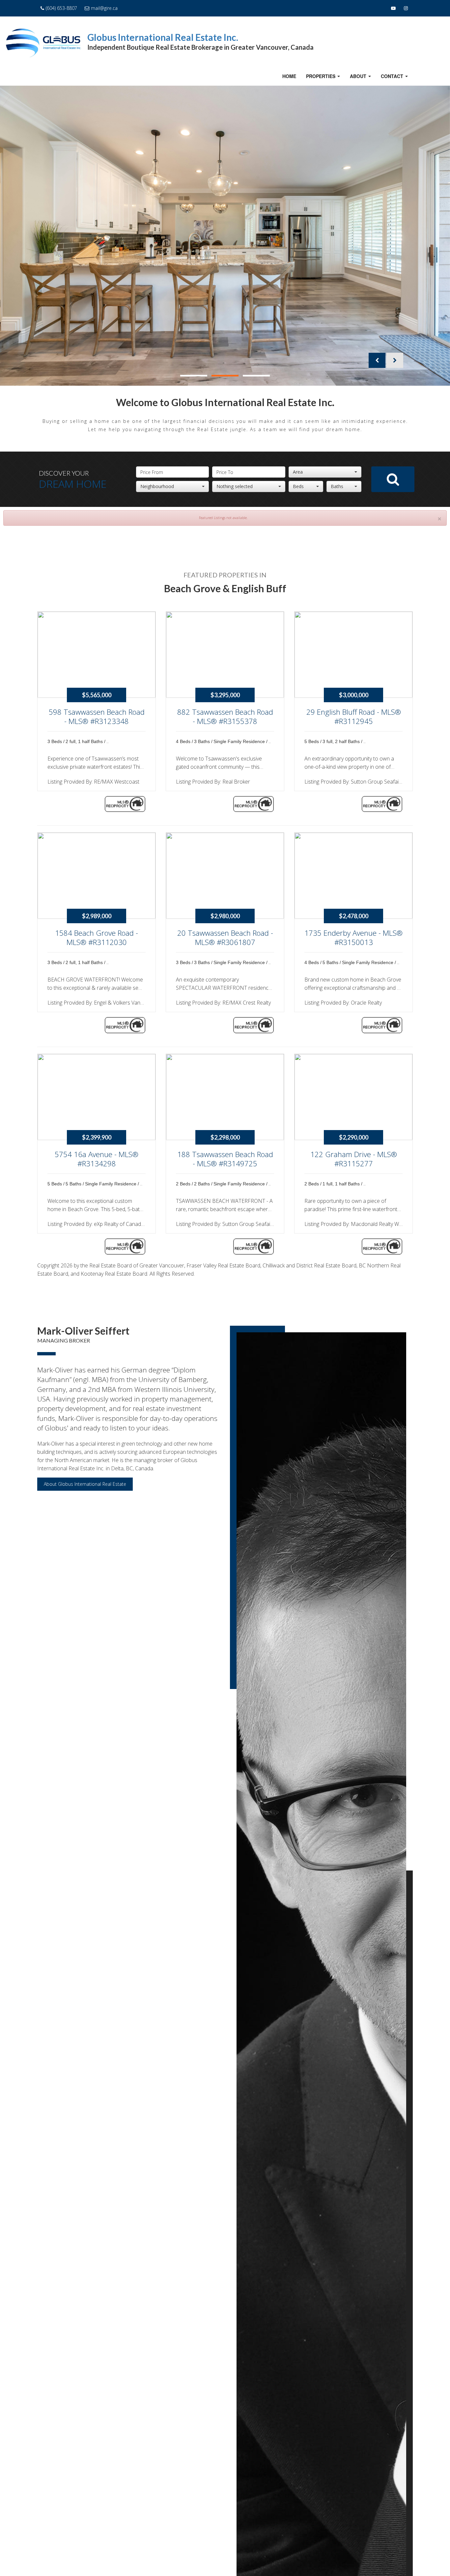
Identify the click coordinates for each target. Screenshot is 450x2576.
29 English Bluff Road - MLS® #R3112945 (354, 717)
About (361, 78)
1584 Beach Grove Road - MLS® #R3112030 (97, 938)
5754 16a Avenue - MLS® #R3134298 (97, 1159)
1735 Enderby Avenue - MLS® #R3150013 (353, 938)
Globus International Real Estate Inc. (163, 37)
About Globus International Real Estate (85, 1484)
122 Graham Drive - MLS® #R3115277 (354, 1159)
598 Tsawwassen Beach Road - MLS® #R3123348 (97, 717)
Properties (324, 78)
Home (289, 76)
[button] (377, 360)
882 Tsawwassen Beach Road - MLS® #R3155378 (225, 717)
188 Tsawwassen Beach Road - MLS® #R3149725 (225, 1159)
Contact (395, 78)
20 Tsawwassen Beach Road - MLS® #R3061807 (225, 938)
